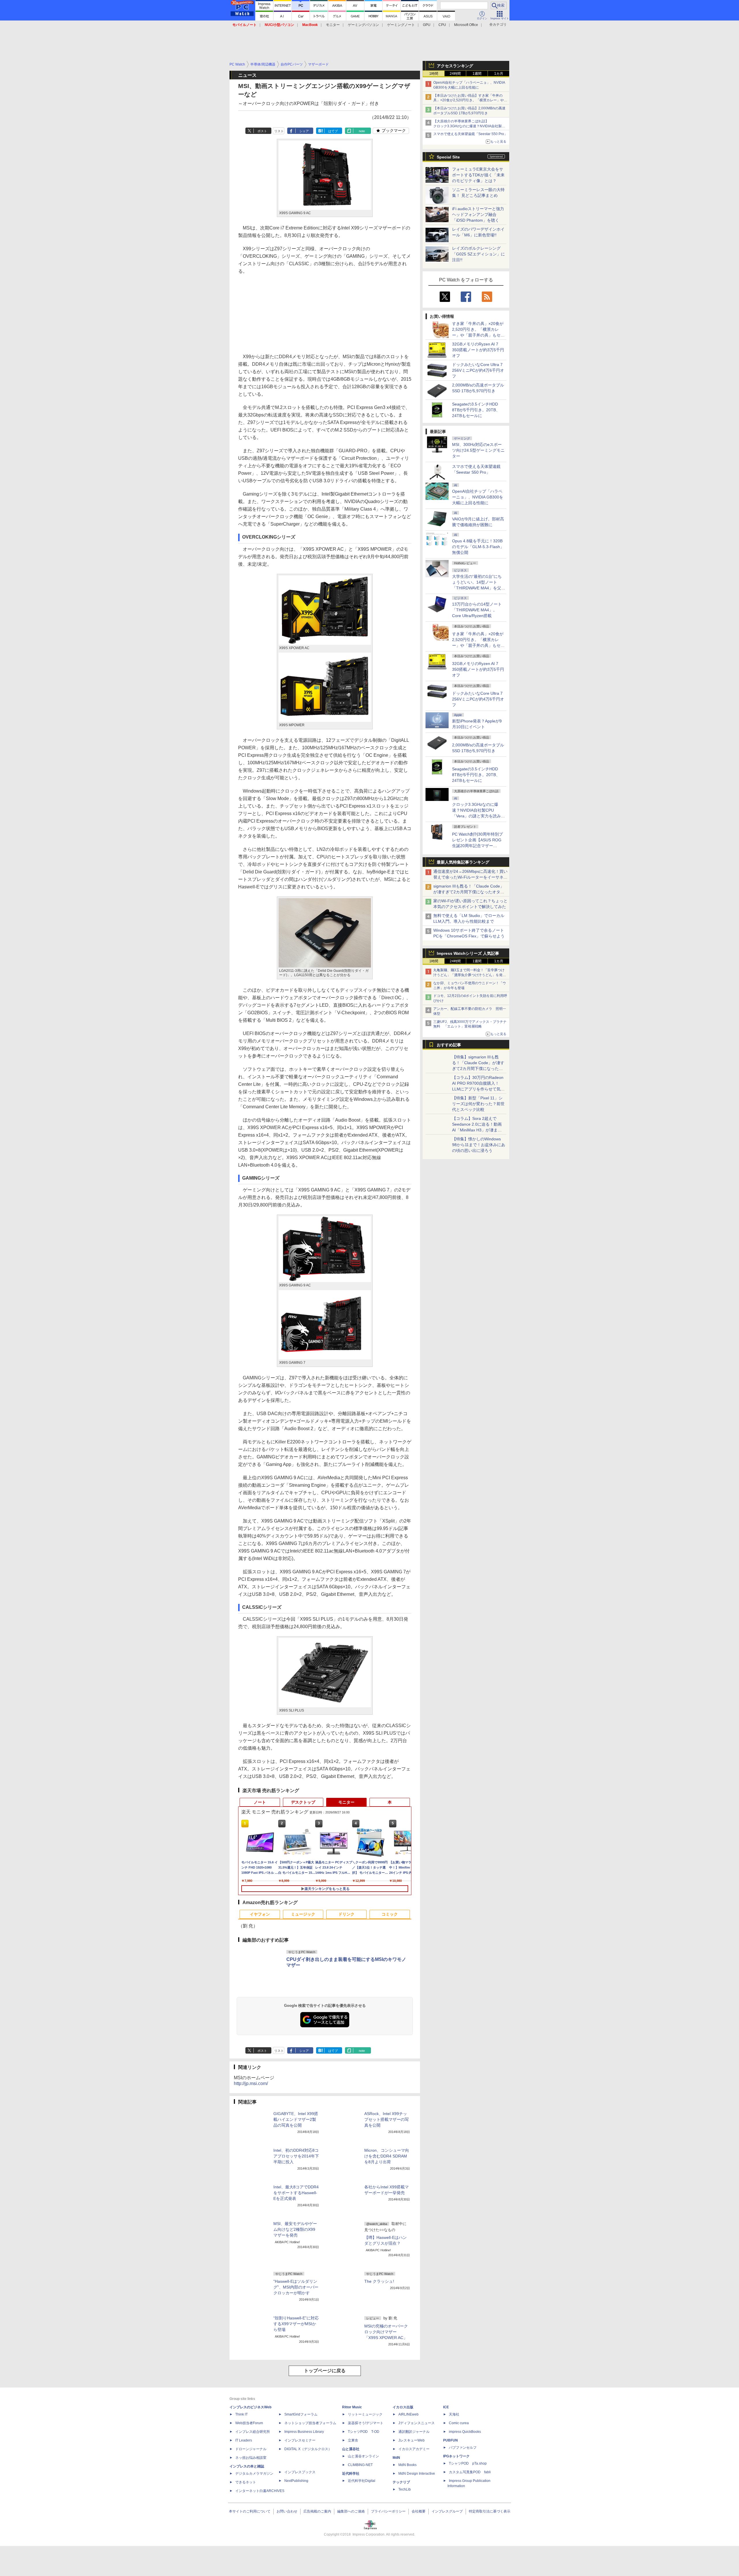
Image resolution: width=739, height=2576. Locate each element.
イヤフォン (260, 1914)
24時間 (455, 74)
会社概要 (419, 2511)
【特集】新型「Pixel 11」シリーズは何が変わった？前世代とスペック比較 (478, 1104)
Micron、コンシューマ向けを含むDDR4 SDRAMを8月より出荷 (387, 2156)
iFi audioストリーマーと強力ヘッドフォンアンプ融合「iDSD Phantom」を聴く (478, 214)
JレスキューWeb (412, 2440)
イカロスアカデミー (414, 2449)
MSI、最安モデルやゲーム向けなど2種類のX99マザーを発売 (295, 2229)
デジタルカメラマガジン (254, 2474)
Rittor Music (352, 2407)
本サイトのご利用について (250, 2511)
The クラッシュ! (379, 2281)
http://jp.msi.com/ (251, 2083)
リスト (279, 131)
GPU (427, 25)
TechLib (405, 2489)
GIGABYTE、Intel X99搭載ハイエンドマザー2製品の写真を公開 (296, 2119)
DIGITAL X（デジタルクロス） (308, 2449)
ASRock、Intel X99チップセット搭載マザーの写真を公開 (387, 2119)
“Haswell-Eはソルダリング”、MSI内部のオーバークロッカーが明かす (296, 2287)
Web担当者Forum (249, 2423)
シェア (304, 131)
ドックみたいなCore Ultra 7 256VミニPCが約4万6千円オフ (478, 370)
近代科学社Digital (362, 2481)
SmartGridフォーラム (301, 2414)
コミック (390, 1914)
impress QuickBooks (465, 2432)
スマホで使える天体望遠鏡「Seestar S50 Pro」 (470, 134)
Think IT (241, 2414)
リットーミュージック (365, 2414)
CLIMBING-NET (360, 2465)
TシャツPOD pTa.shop (468, 2463)
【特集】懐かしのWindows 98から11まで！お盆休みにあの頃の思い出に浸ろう (479, 1145)
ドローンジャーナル (251, 2449)
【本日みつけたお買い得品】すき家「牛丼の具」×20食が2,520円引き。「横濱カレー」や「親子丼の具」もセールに (469, 100)
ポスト (262, 131)
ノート (260, 1802)
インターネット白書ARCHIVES (260, 2491)
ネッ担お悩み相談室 (251, 2458)
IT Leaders (244, 2440)
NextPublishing (296, 2481)
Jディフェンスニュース (417, 2423)
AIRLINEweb (408, 2414)
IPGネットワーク (456, 2456)
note (362, 131)
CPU (442, 25)
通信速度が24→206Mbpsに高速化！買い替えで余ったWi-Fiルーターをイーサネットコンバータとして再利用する (470, 877)
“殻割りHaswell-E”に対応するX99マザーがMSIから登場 (296, 2324)
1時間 (434, 74)
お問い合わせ (287, 2511)
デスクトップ (303, 1802)
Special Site (448, 157)
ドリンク (346, 1914)
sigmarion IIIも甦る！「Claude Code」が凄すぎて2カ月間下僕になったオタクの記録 (469, 892)
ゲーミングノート (401, 25)
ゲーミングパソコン (363, 25)
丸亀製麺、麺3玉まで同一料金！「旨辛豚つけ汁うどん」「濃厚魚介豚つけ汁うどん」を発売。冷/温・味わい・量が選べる (469, 975)
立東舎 (353, 2440)
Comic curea (459, 2423)
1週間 (477, 74)
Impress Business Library (304, 2432)
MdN (396, 2458)
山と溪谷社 (351, 2449)
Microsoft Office (466, 25)
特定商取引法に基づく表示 (490, 2511)
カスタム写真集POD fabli (470, 2472)
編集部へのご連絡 (351, 2511)
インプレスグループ (447, 2511)
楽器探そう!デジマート (366, 2423)
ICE (446, 2407)
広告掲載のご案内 (317, 2511)
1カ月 (499, 74)
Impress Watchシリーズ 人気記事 (468, 953)
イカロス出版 (403, 2407)
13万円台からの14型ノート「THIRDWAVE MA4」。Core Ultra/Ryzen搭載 (477, 610)
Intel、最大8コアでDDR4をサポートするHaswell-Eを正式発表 (296, 2193)
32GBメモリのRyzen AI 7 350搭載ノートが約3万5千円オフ (478, 350)
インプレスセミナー (300, 2440)
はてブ (333, 131)
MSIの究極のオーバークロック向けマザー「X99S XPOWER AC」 (386, 2332)
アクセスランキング (455, 66)
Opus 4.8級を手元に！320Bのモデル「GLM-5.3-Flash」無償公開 (478, 547)
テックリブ (401, 2482)
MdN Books (407, 2465)
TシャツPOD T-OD (364, 2432)
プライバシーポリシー (388, 2511)
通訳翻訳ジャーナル (414, 2432)
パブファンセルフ (463, 2448)
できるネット (246, 2482)
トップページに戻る (325, 2371)
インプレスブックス (300, 2472)
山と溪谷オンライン (363, 2456)
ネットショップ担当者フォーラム (310, 2423)
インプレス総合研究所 (253, 2432)
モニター (333, 25)
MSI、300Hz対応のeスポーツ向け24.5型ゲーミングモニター (478, 450)
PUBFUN (450, 2440)
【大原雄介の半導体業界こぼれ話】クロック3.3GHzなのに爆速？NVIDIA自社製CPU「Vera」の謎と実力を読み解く (468, 126)
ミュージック (303, 1914)
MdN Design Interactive (417, 2474)
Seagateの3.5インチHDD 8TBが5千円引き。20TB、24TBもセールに (476, 410)
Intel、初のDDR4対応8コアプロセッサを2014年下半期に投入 (296, 2156)
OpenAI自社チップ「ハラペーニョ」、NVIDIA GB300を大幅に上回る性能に (478, 497)
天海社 (454, 2414)
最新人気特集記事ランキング (463, 862)
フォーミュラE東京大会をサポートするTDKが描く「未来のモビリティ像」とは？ (478, 175)
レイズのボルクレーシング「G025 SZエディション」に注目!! (478, 254)
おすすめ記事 (449, 1045)
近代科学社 (351, 2474)
